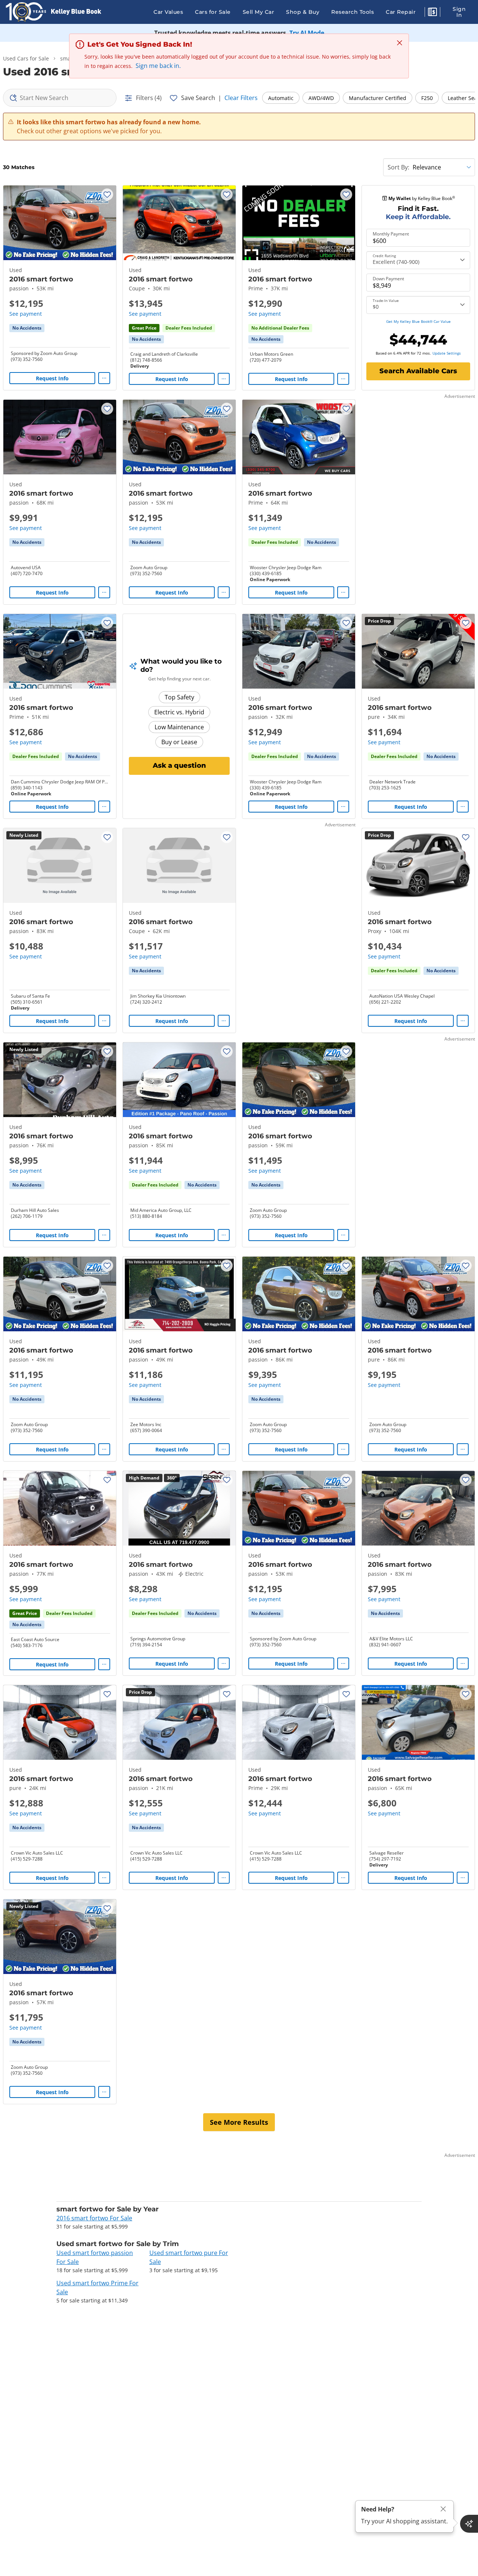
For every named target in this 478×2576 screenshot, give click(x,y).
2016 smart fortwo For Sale (94, 2218)
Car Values (168, 12)
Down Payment (388, 279)
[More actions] (104, 378)
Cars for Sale (213, 12)
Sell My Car (259, 12)
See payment (26, 314)
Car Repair (401, 12)
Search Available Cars (418, 371)
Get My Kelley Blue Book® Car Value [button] (418, 321)
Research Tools (353, 12)
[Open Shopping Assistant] (469, 2524)
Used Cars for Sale (26, 58)
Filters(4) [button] (149, 98)
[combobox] (60, 98)
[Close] (443, 2509)
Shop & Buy (303, 12)
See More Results (239, 2122)
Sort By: (398, 167)
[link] (27, 328)
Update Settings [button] (447, 353)
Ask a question (179, 765)
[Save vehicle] (107, 194)
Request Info (52, 378)
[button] (432, 13)
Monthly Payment (391, 234)
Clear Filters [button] (241, 98)
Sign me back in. (158, 66)
